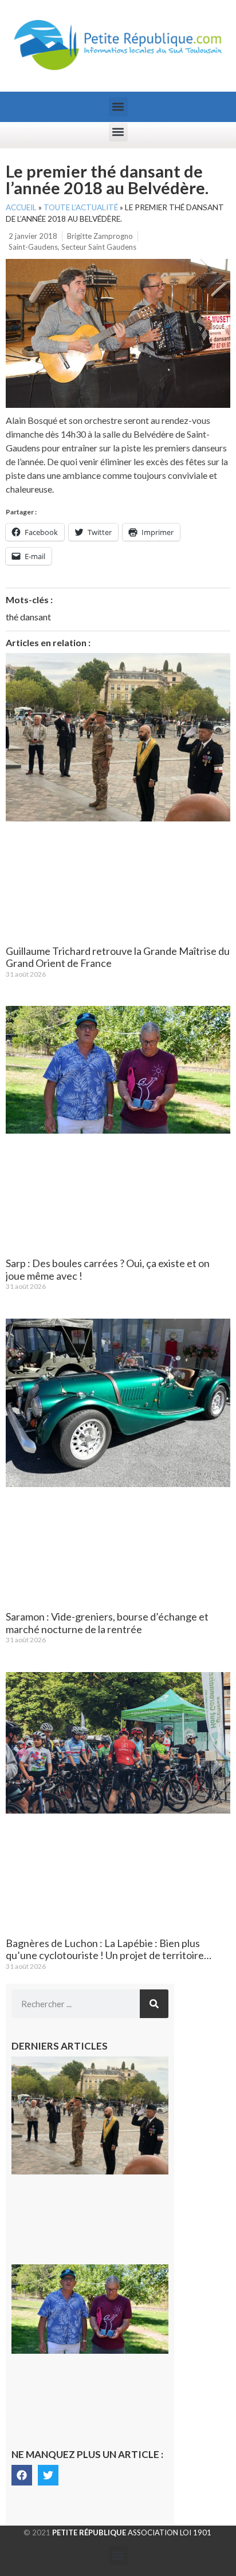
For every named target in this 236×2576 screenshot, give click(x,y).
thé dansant (28, 617)
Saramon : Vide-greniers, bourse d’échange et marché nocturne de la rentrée (107, 1623)
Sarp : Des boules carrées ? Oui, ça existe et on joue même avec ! (108, 1269)
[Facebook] (22, 2475)
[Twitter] (48, 2475)
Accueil (21, 207)
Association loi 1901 (132, 2532)
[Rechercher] (154, 2004)
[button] (118, 107)
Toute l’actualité (81, 207)
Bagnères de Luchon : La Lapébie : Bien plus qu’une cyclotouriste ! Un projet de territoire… (109, 1949)
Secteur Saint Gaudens (99, 247)
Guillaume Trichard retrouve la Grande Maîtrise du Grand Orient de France (118, 957)
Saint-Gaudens (33, 247)
